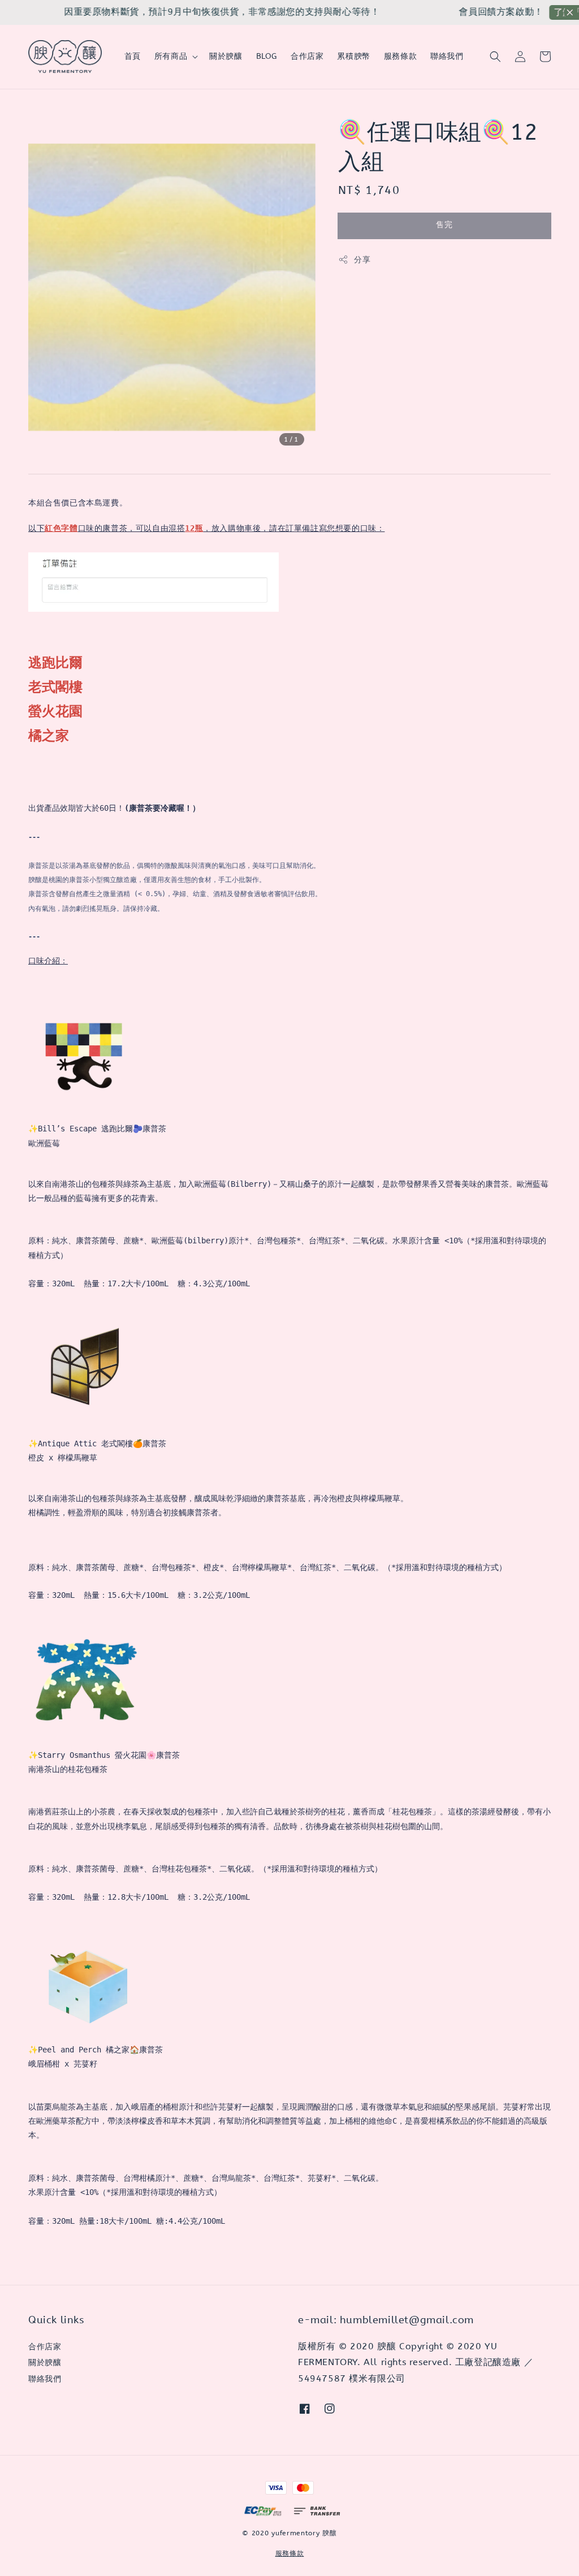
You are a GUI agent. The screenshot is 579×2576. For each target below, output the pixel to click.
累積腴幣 (353, 56)
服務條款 (400, 56)
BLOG (267, 56)
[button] (495, 57)
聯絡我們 (447, 56)
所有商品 (171, 56)
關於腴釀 (226, 56)
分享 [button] (362, 260)
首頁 (133, 56)
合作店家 (307, 56)
